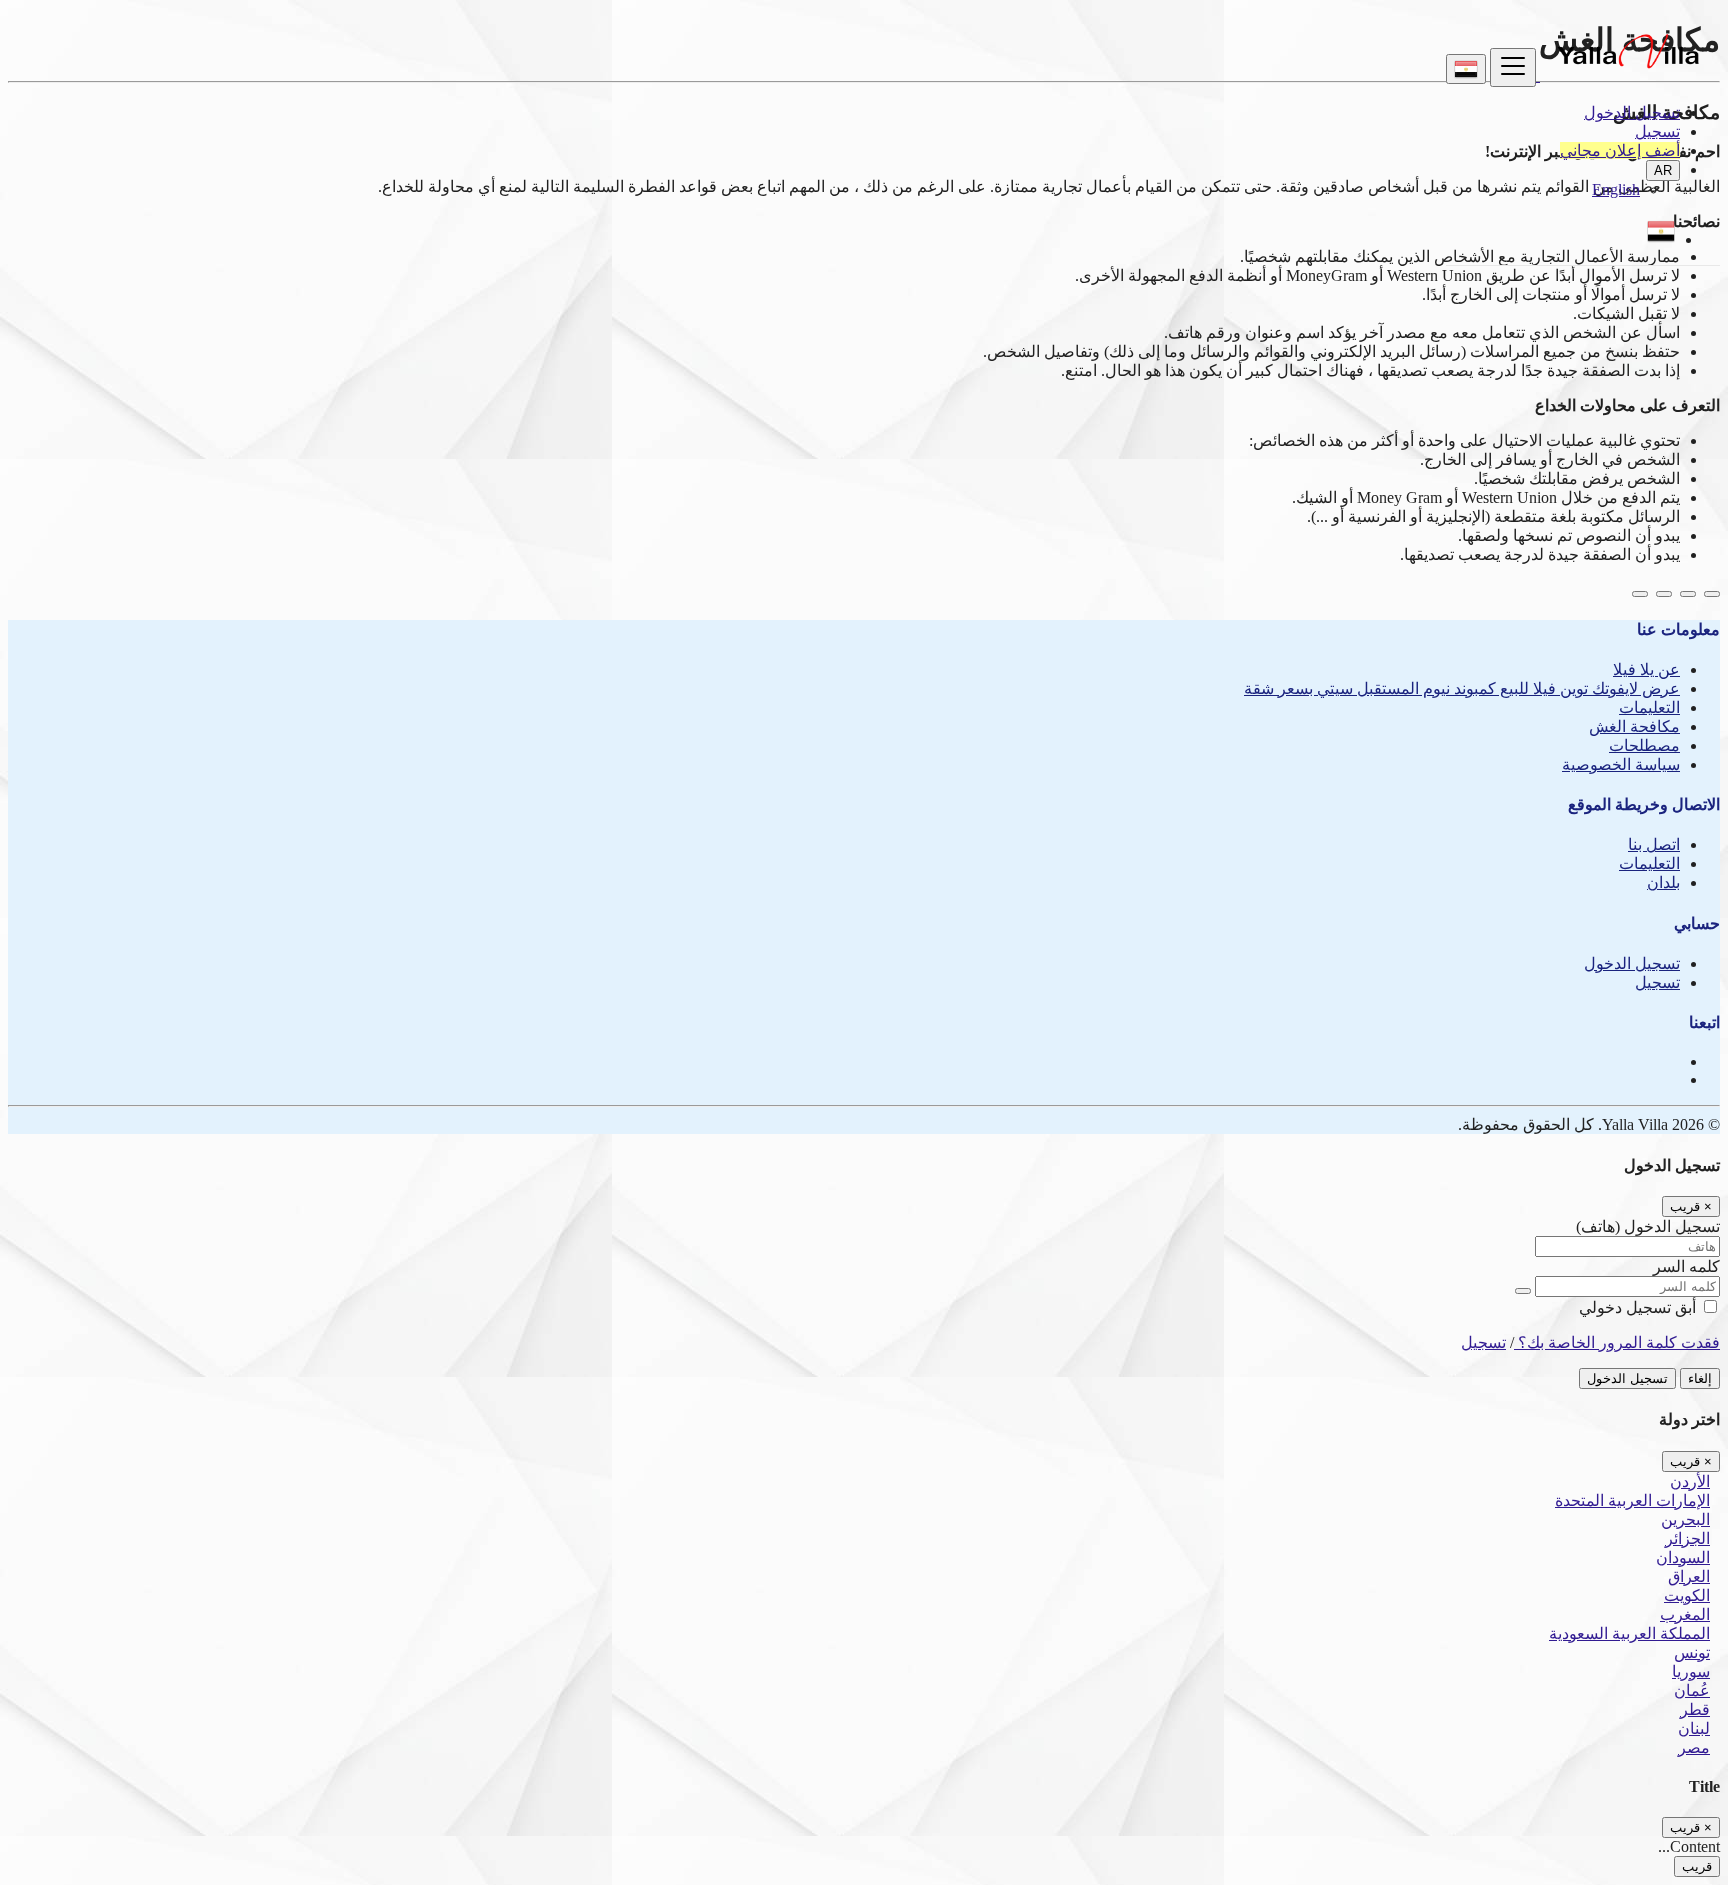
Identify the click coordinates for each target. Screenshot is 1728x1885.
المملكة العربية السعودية (1629, 1633)
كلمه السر (1686, 1266)
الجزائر (1687, 1538)
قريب (1697, 1866)
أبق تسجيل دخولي (1639, 1307)
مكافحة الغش (1634, 726)
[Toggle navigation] (1513, 67)
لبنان (1694, 1728)
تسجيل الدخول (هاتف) (1648, 1226)
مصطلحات (1644, 745)
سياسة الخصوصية (1621, 764)
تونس (1692, 1652)
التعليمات (1649, 707)
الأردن (1690, 1481)
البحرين (1685, 1519)
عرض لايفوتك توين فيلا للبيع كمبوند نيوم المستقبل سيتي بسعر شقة (1462, 688)
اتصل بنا (1654, 844)
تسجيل (1657, 131)
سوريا (1691, 1671)
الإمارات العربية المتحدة (1632, 1500)
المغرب (1685, 1614)
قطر (1695, 1709)
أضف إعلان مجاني (1620, 150)
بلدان (1663, 882)
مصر (1694, 1747)
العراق (1689, 1576)
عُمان (1692, 1690)
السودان (1683, 1557)
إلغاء (1700, 1378)
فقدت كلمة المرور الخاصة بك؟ (1617, 1342)
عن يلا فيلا (1646, 669)
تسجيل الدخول (1632, 112)
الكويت (1687, 1595)
